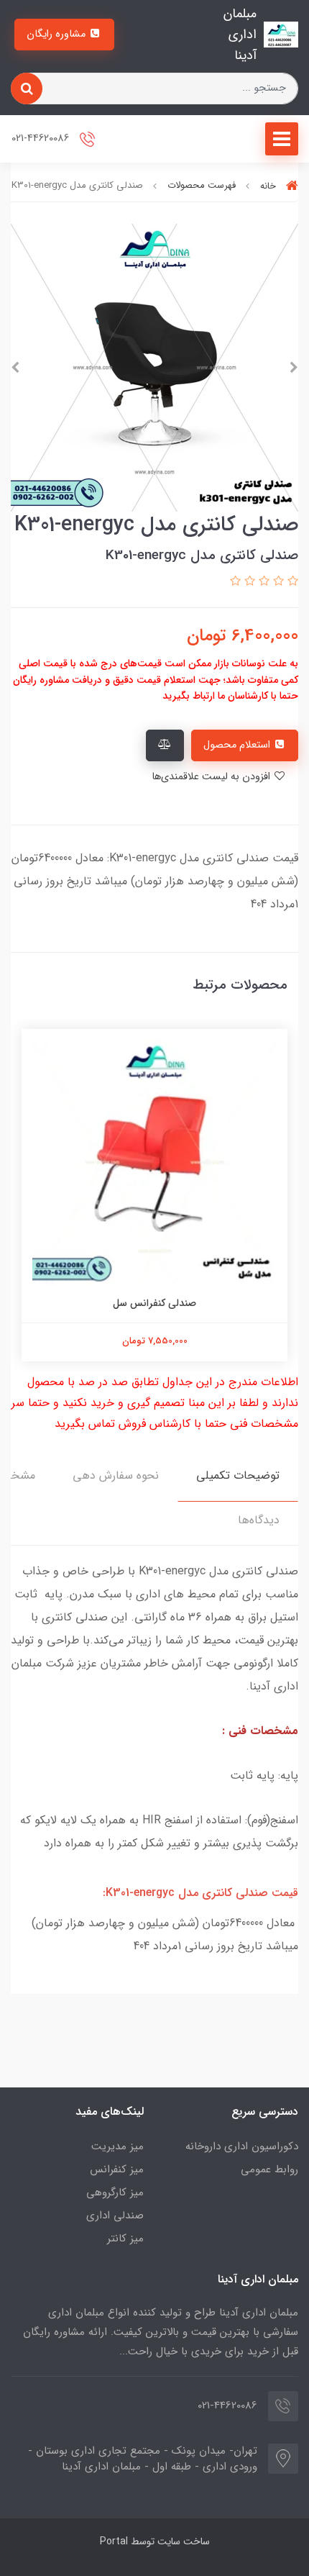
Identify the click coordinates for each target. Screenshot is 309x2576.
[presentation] (294, 368)
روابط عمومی (269, 2169)
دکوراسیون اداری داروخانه (242, 2146)
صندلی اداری (115, 2216)
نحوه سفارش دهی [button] (116, 1475)
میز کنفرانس (117, 2169)
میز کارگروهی (115, 2192)
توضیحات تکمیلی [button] (238, 1475)
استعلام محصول (238, 745)
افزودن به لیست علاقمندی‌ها (212, 777)
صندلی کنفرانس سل (154, 1303)
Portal (114, 2541)
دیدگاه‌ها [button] (259, 1520)
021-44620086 (42, 139)
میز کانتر (125, 2239)
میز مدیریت (117, 2146)
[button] (291, 582)
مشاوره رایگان (57, 34)
